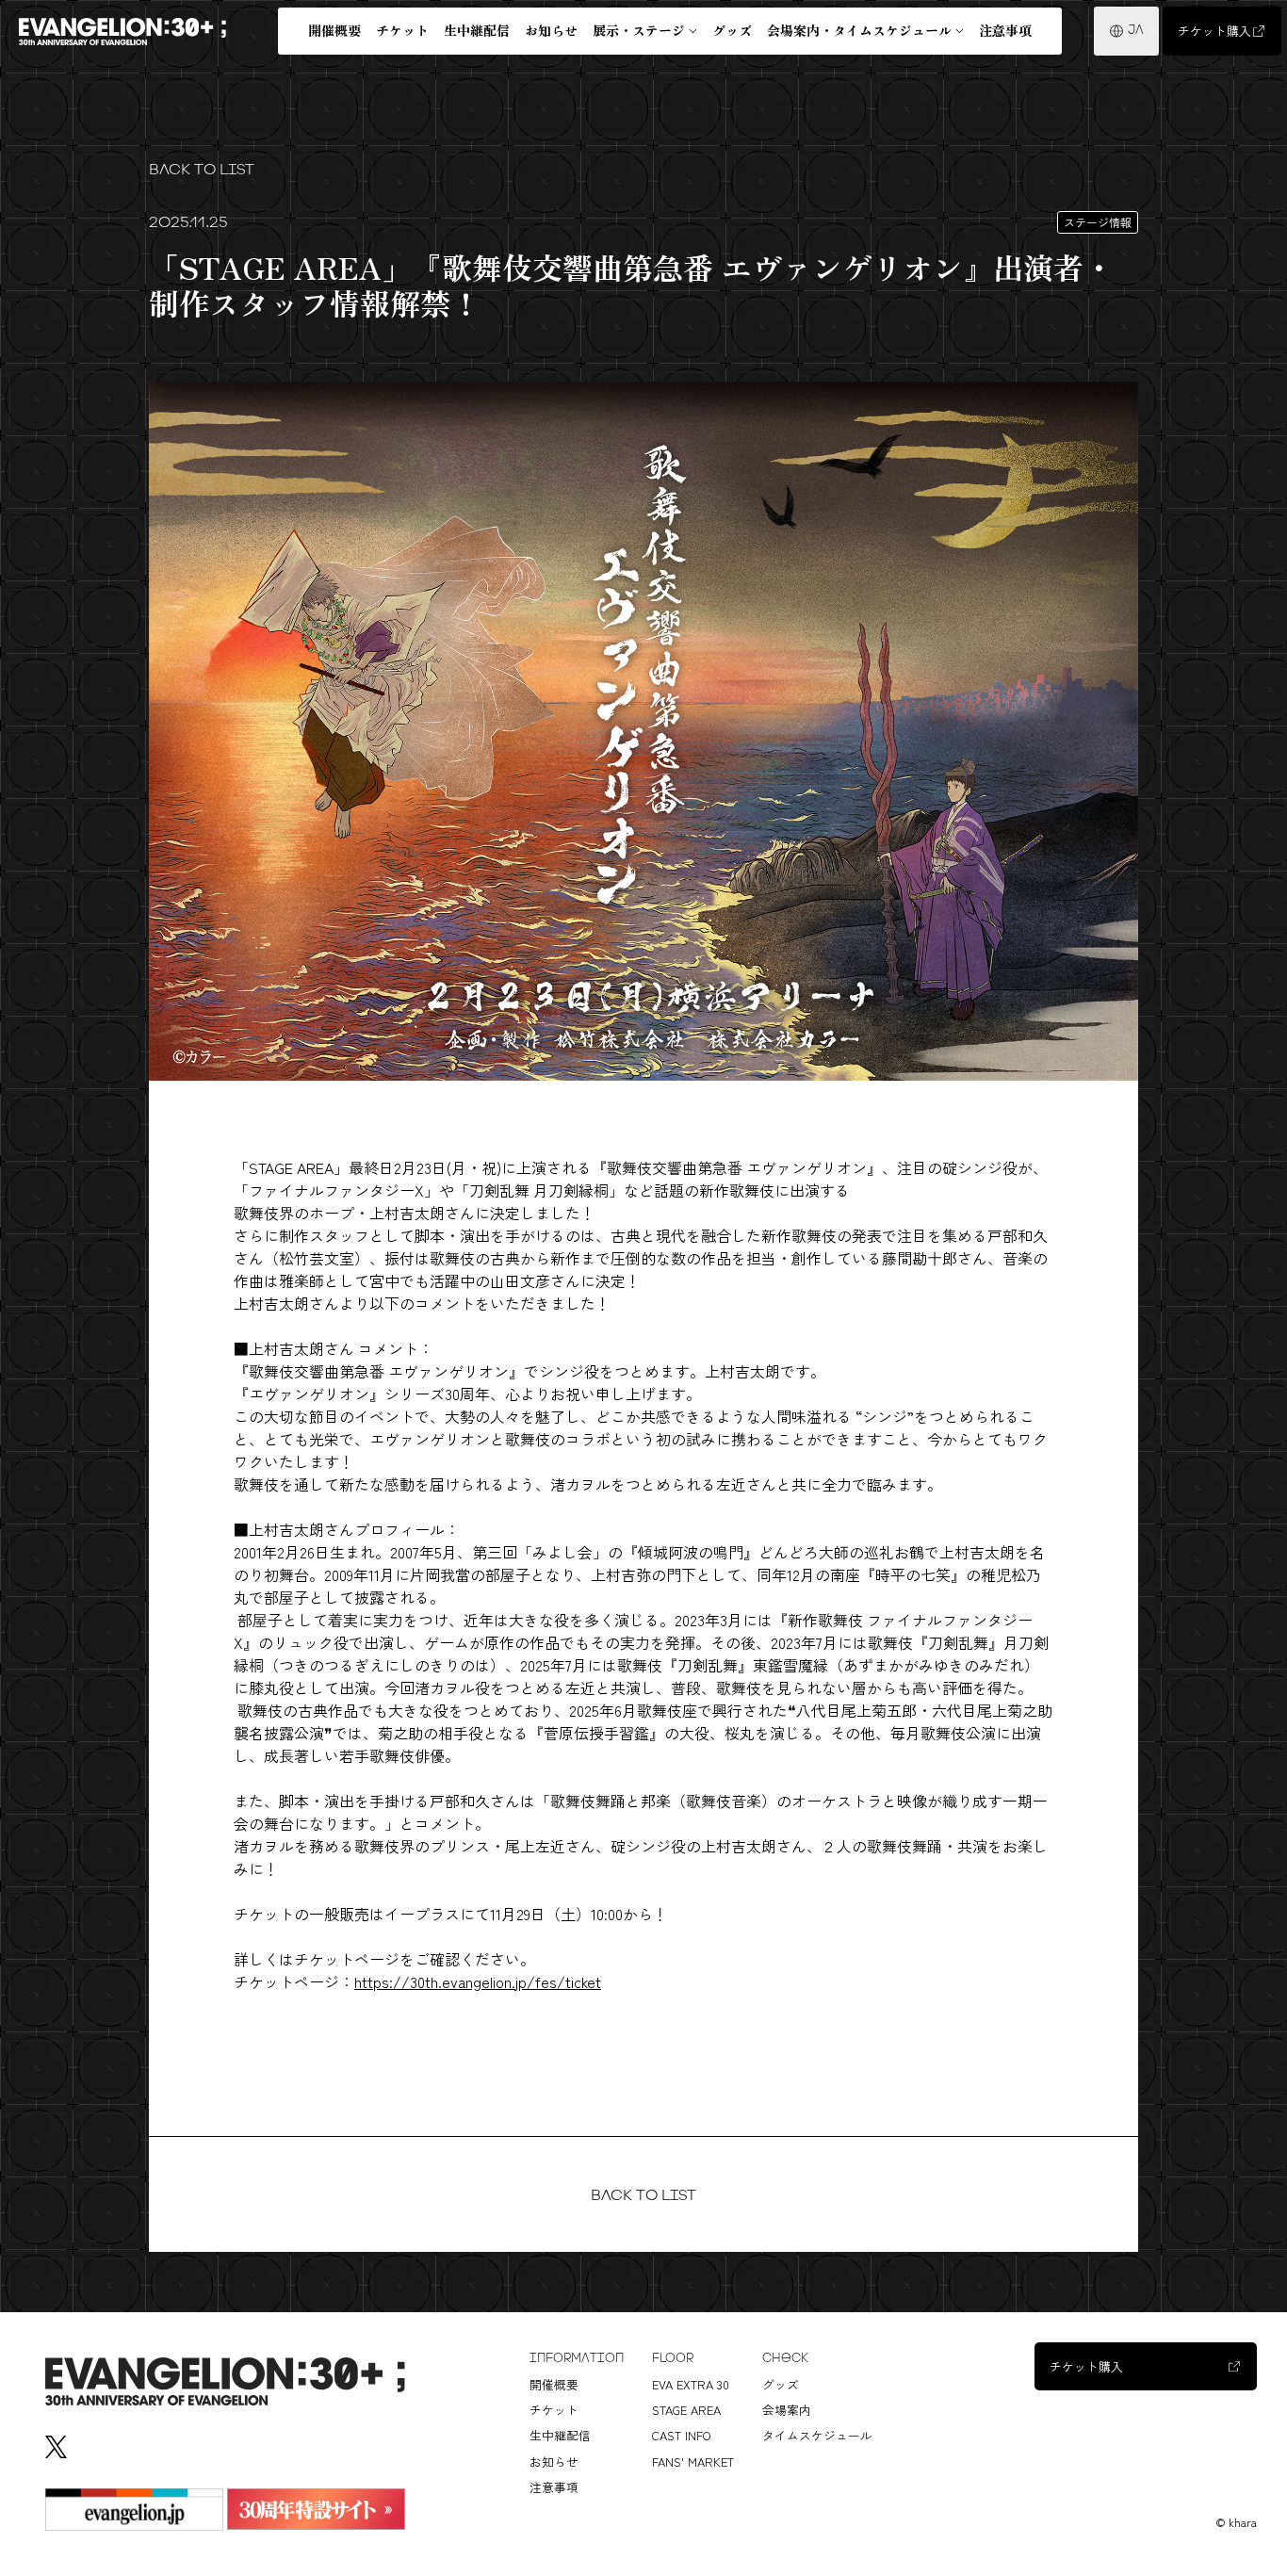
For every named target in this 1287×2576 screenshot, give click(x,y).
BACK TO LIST (202, 169)
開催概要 (334, 30)
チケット (402, 30)
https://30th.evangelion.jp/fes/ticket (478, 1981)
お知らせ (551, 30)
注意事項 (1005, 30)
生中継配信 (477, 30)
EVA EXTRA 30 (691, 2384)
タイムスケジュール (817, 2435)
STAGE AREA (686, 2410)
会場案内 (787, 2410)
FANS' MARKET (693, 2462)
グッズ (732, 30)
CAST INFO (681, 2435)
